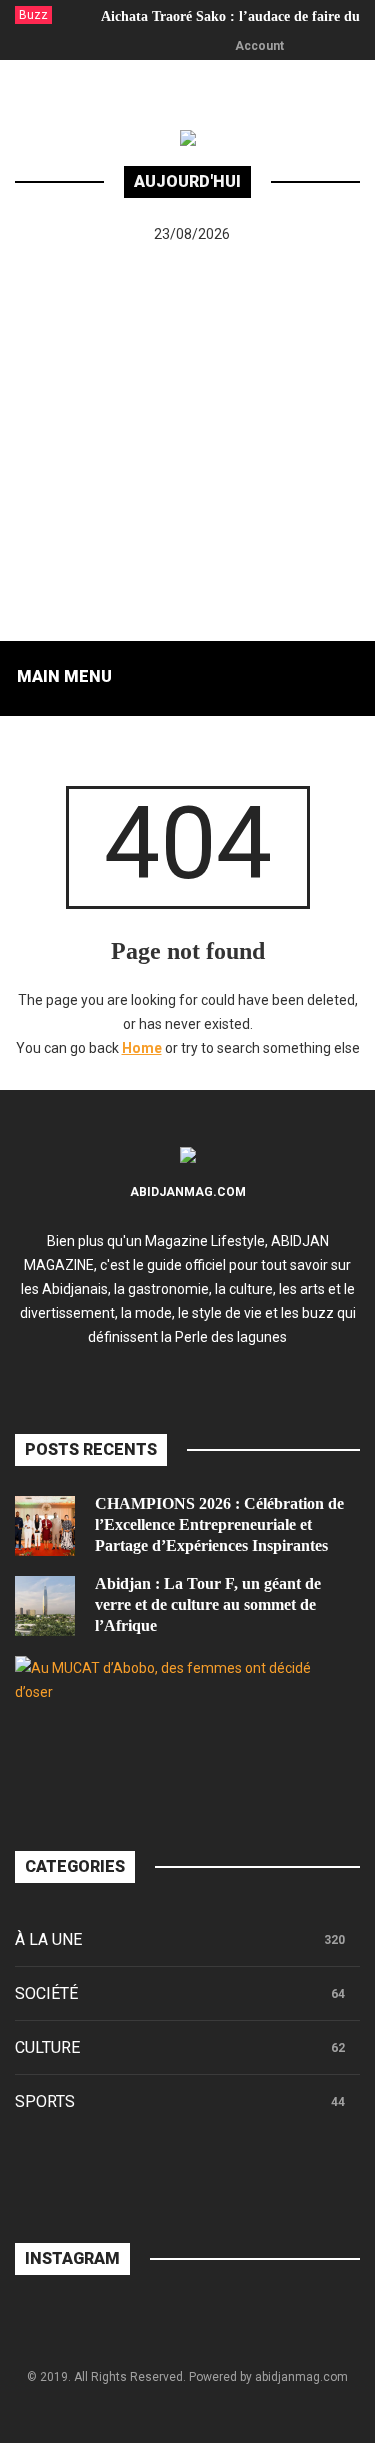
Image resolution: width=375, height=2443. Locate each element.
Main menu (64, 676)
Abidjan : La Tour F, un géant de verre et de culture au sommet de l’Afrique (208, 1604)
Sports (45, 2101)
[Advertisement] (187, 443)
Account (259, 46)
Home (142, 1048)
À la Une (48, 1939)
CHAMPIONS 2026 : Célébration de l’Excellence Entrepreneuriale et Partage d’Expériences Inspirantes (219, 1524)
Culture (47, 2047)
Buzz (33, 15)
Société (46, 1993)
